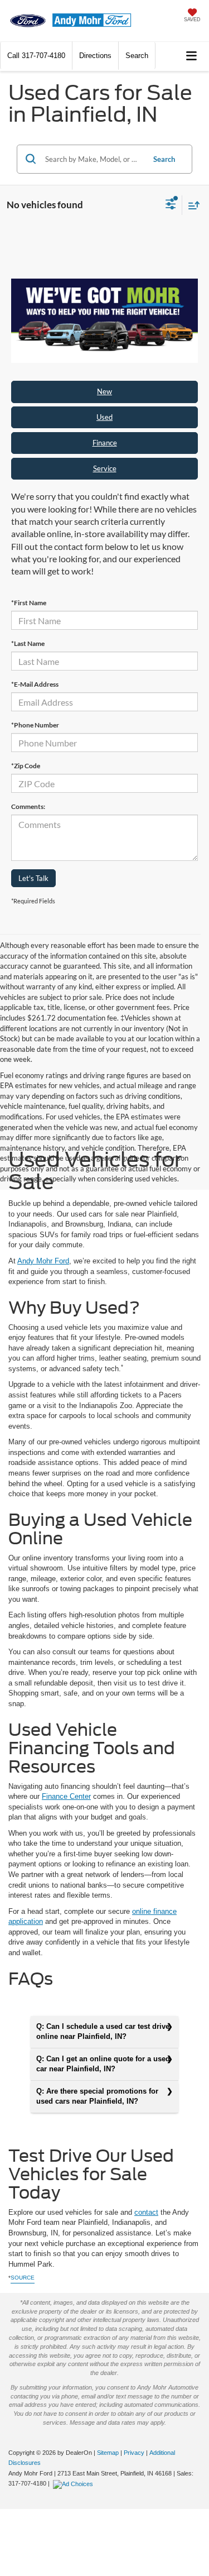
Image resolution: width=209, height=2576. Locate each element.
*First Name (29, 603)
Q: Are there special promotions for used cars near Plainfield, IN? (97, 2096)
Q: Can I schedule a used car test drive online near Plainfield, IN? (103, 2032)
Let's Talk (33, 878)
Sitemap (108, 2453)
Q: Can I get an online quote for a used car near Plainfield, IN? (103, 2064)
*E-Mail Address (35, 684)
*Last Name (28, 643)
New (104, 391)
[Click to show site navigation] (192, 56)
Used (104, 417)
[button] (36, 56)
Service (105, 468)
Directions (95, 56)
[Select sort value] (191, 205)
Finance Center (66, 1796)
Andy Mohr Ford (43, 1261)
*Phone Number (35, 725)
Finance (105, 443)
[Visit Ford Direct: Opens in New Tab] (74, 2483)
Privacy (134, 2453)
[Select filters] (171, 205)
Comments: (28, 806)
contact (146, 2212)
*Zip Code (26, 766)
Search (164, 159)
